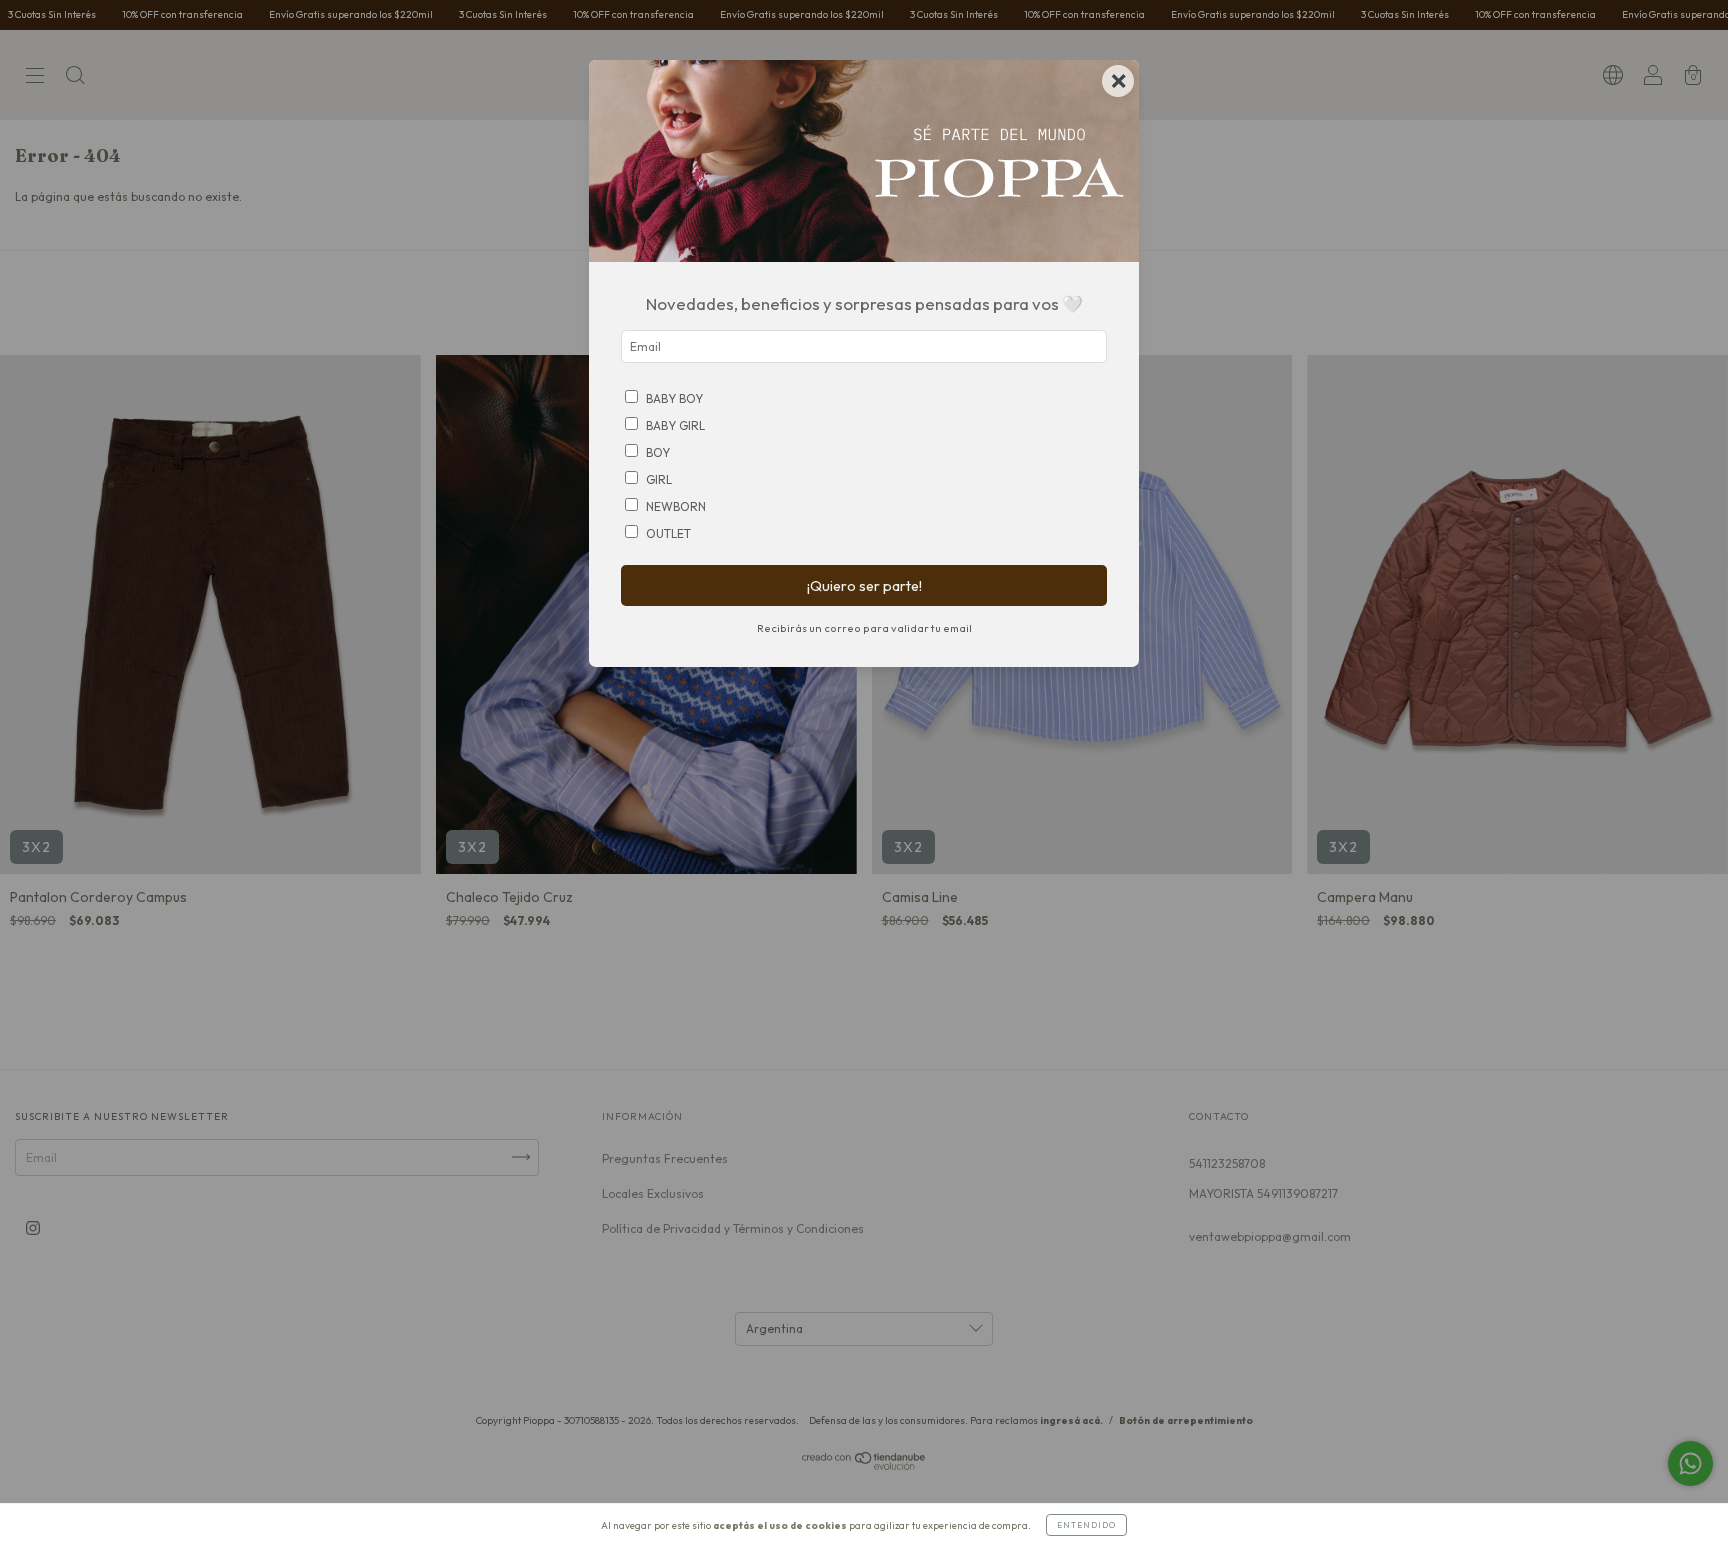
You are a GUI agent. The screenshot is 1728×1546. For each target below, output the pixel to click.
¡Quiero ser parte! (864, 586)
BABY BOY (674, 398)
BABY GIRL (675, 425)
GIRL (659, 479)
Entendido (1086, 1525)
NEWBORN (676, 506)
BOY (658, 452)
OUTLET (668, 533)
